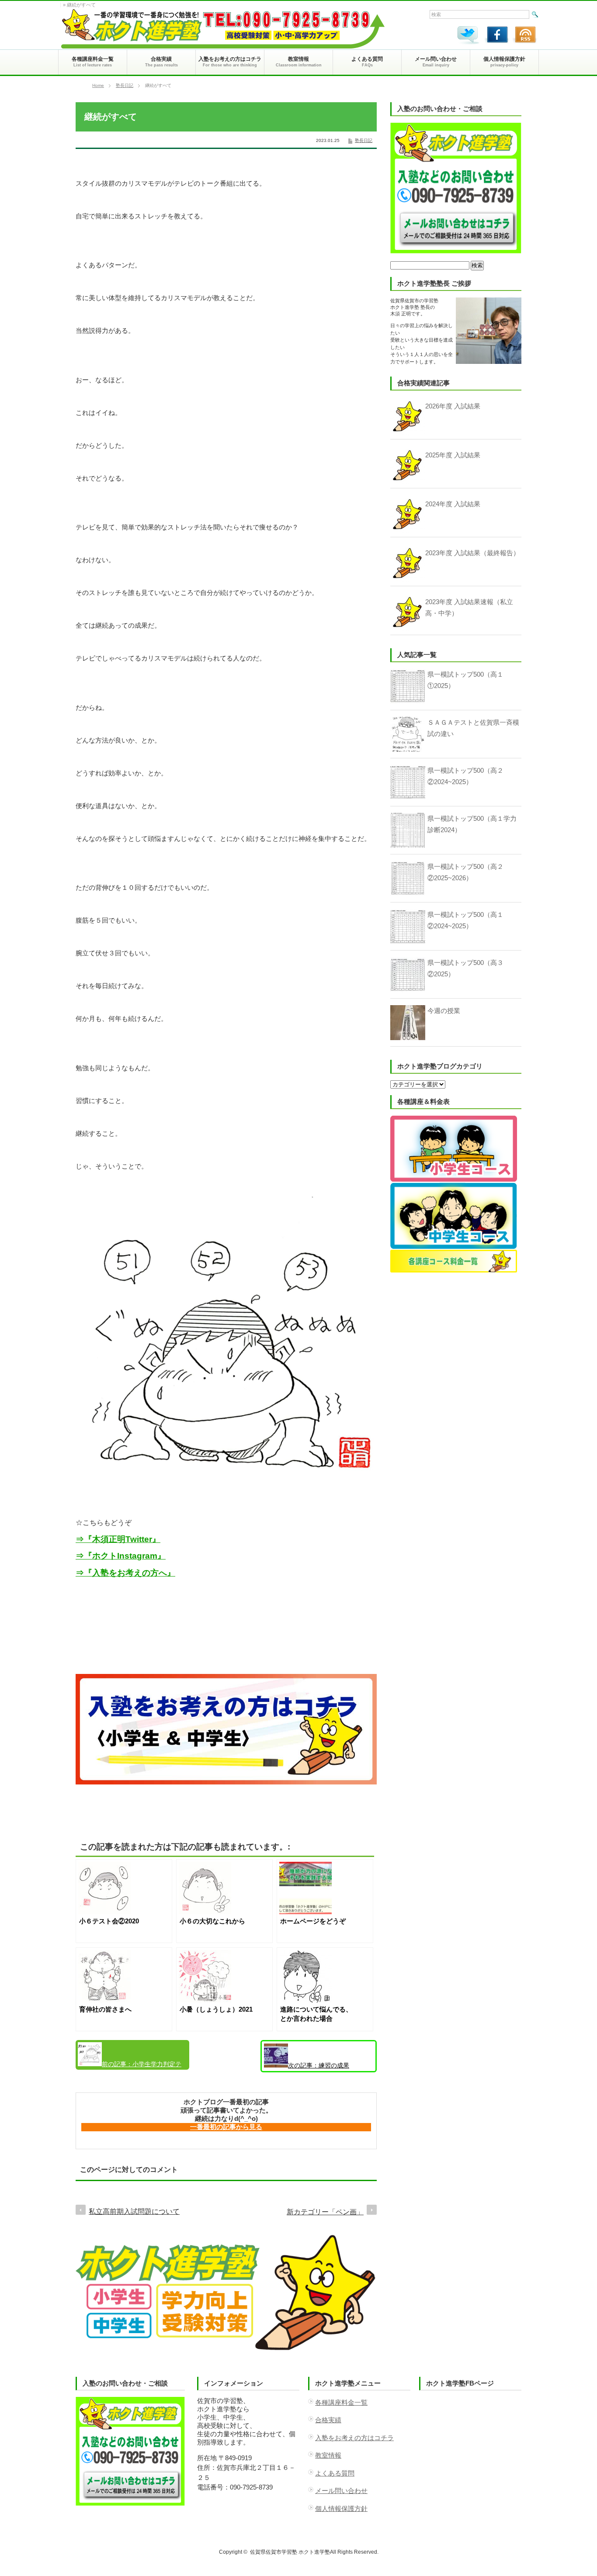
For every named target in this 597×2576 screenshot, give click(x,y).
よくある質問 (335, 2473)
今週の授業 (444, 1011)
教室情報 (328, 2455)
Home (98, 85)
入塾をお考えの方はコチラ (354, 2438)
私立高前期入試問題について (134, 2211)
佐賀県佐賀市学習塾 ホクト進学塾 (290, 2552)
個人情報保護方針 (341, 2509)
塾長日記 (125, 85)
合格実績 (328, 2420)
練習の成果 (319, 2065)
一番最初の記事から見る (226, 2127)
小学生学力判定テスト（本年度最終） (130, 2065)
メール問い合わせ (341, 2491)
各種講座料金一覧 (341, 2402)
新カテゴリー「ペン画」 (325, 2212)
